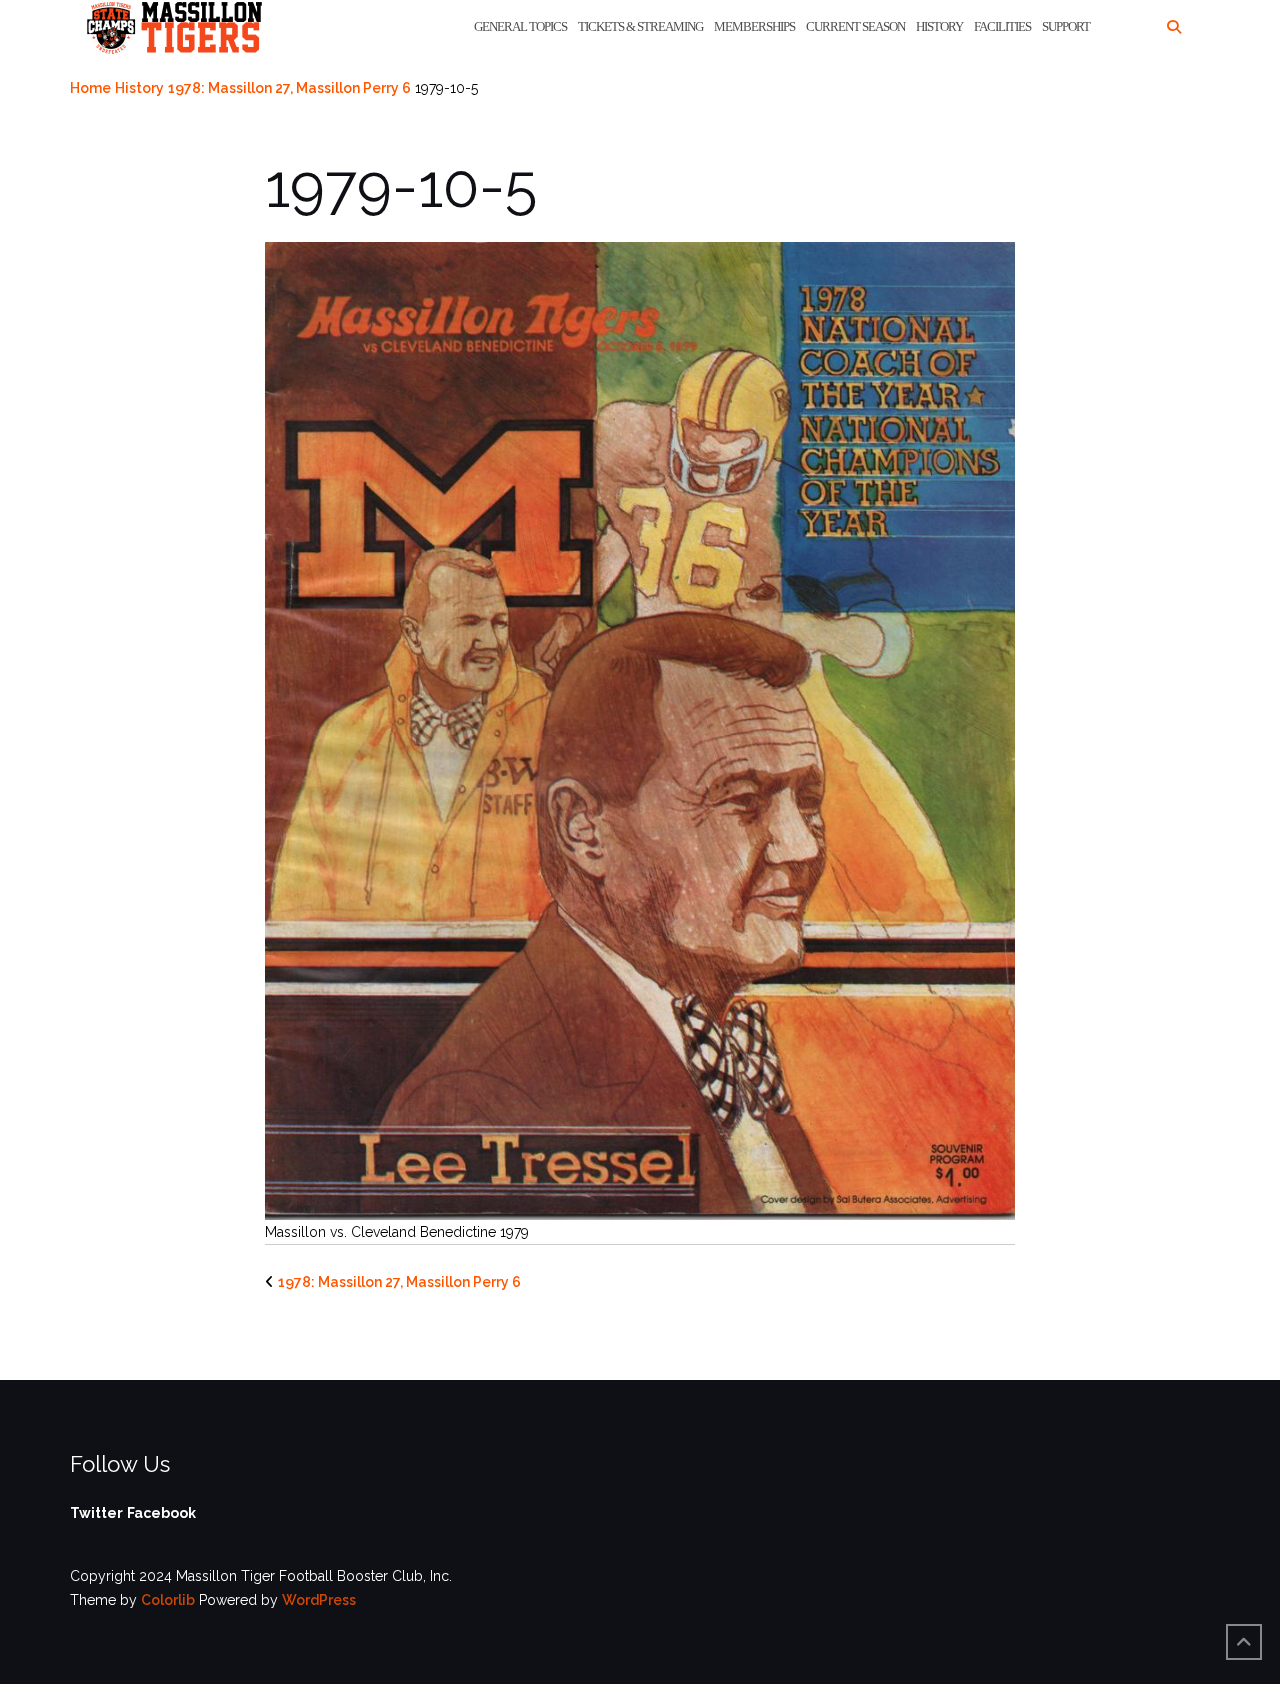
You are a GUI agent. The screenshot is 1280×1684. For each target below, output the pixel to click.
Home (90, 88)
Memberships (754, 26)
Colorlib (168, 1600)
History (939, 26)
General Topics (520, 26)
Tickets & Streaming (640, 26)
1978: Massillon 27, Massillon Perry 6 (289, 88)
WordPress (319, 1600)
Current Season (855, 26)
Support (1066, 26)
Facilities (1002, 26)
